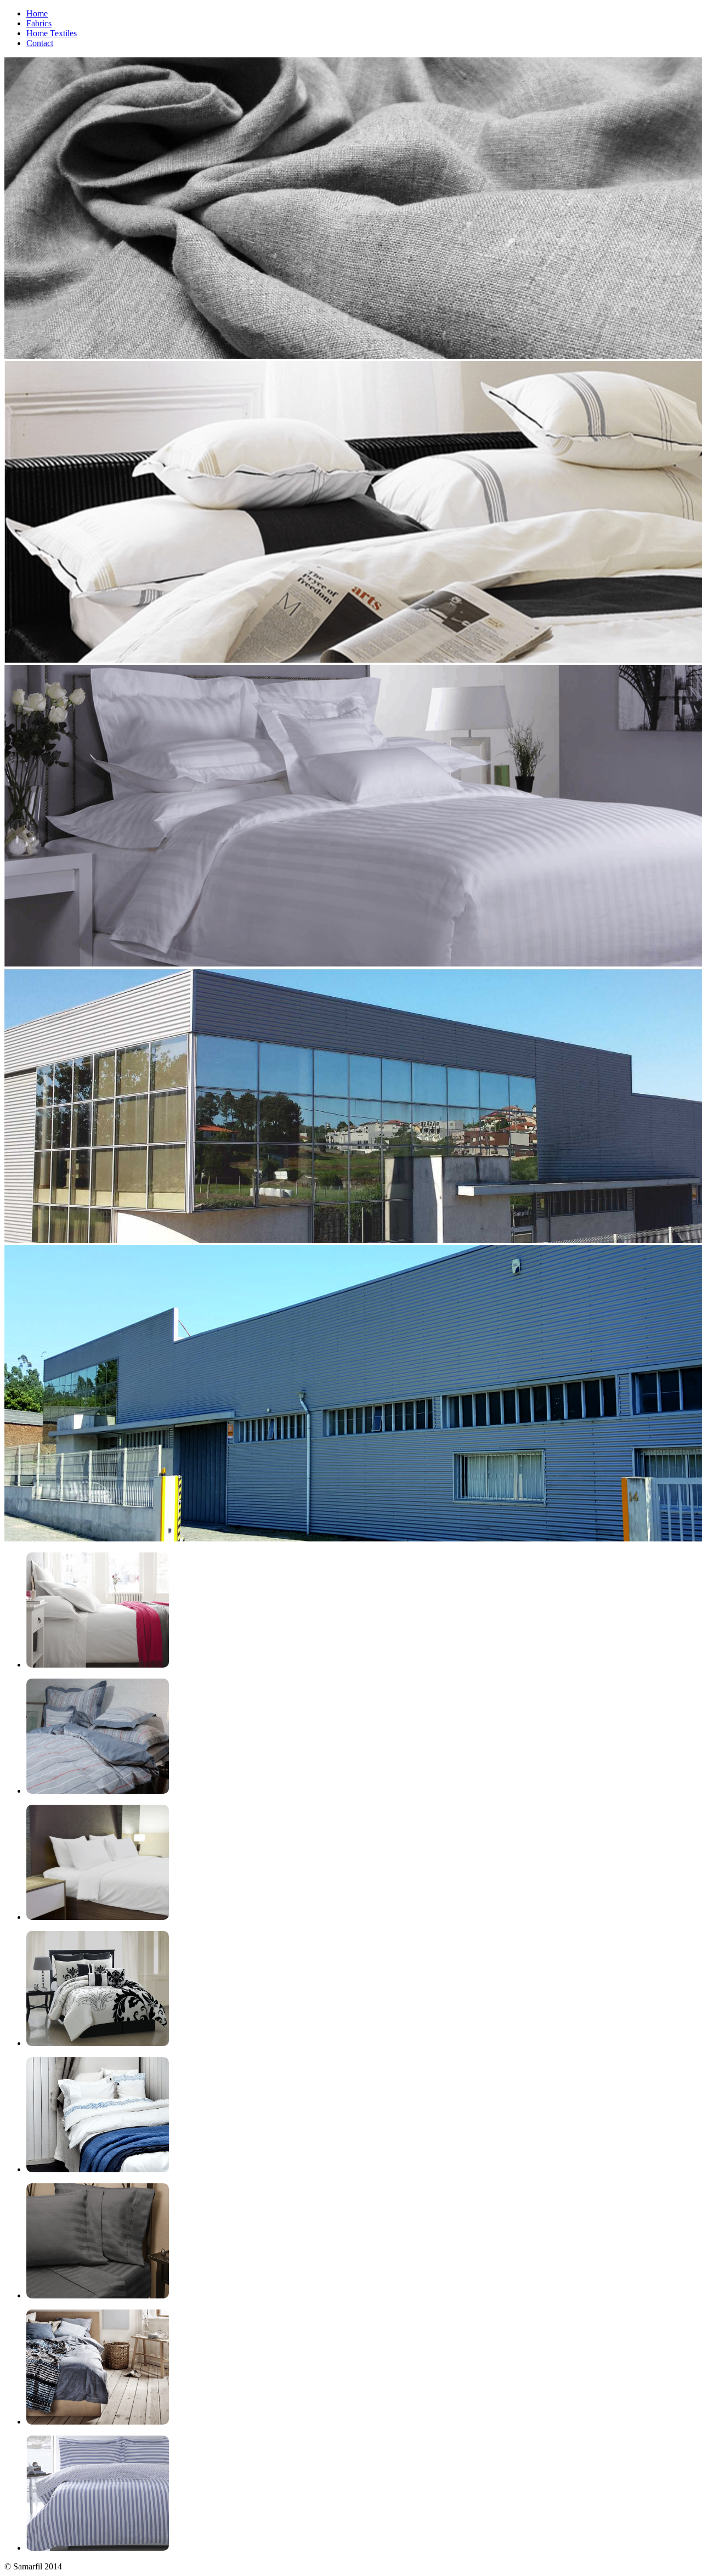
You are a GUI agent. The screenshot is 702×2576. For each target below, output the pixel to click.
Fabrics (39, 23)
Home (37, 13)
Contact (40, 43)
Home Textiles (52, 33)
